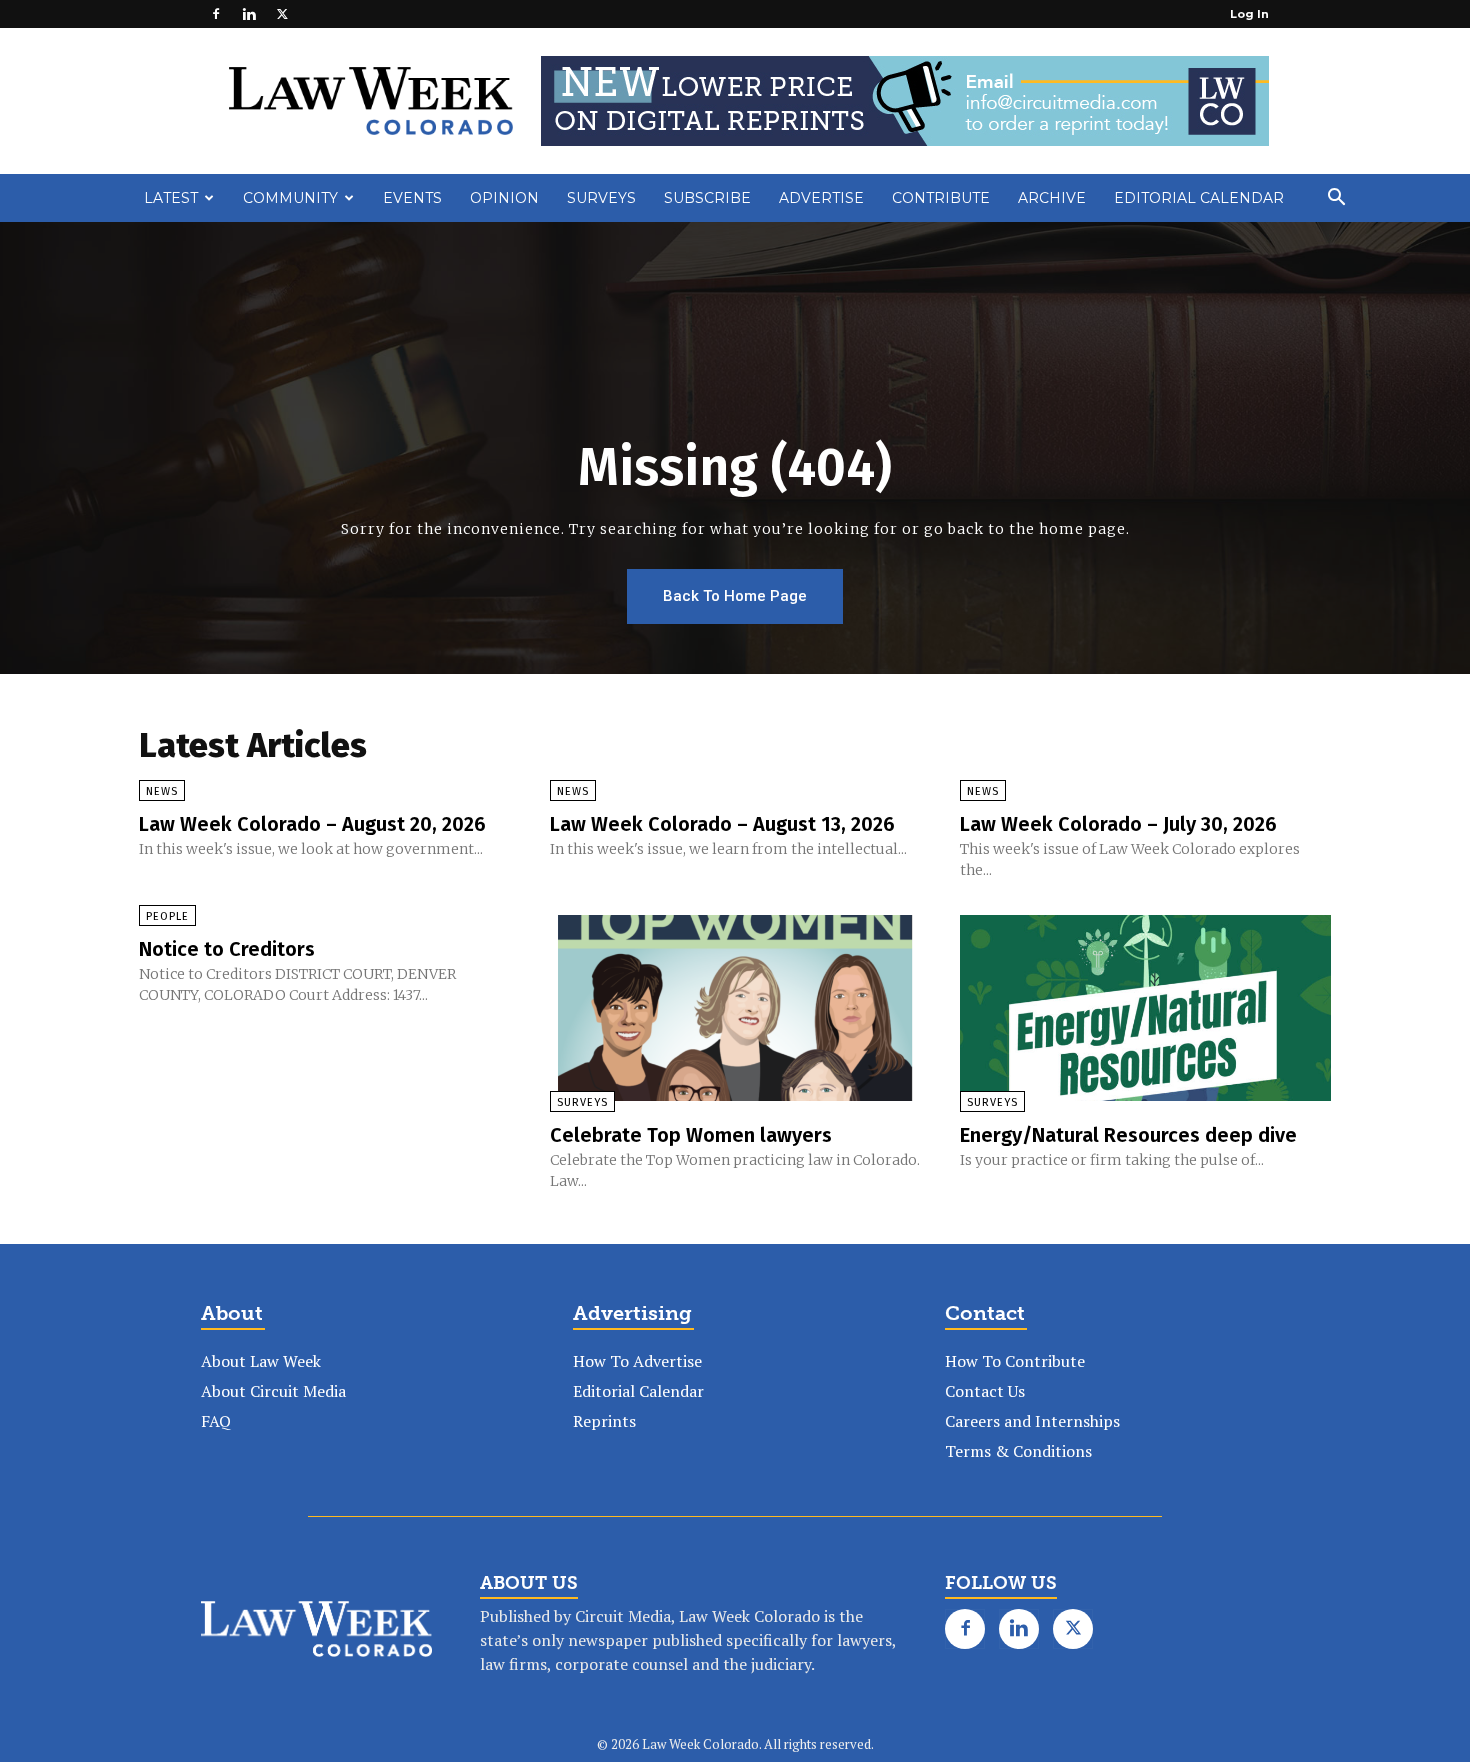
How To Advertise (637, 1361)
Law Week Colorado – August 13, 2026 (722, 824)
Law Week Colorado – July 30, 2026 (1118, 824)
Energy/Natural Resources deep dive (1128, 1135)
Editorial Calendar (1199, 198)
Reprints (604, 1421)
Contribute (941, 198)
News (162, 791)
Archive (1052, 198)
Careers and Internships (1032, 1421)
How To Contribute (1015, 1361)
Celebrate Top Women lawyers (691, 1135)
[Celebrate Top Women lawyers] (735, 1007)
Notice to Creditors (227, 949)
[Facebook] (216, 14)
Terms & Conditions (1018, 1451)
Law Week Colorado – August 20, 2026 (312, 824)
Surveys (601, 198)
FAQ (216, 1421)
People (167, 916)
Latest (171, 198)
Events (412, 198)
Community (290, 198)
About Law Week (261, 1361)
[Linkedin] (249, 14)
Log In (1249, 14)
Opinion (504, 198)
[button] (1336, 199)
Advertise (821, 198)
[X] (282, 14)
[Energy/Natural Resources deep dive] (1145, 1007)
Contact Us (985, 1391)
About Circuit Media (273, 1391)
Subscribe (707, 198)
